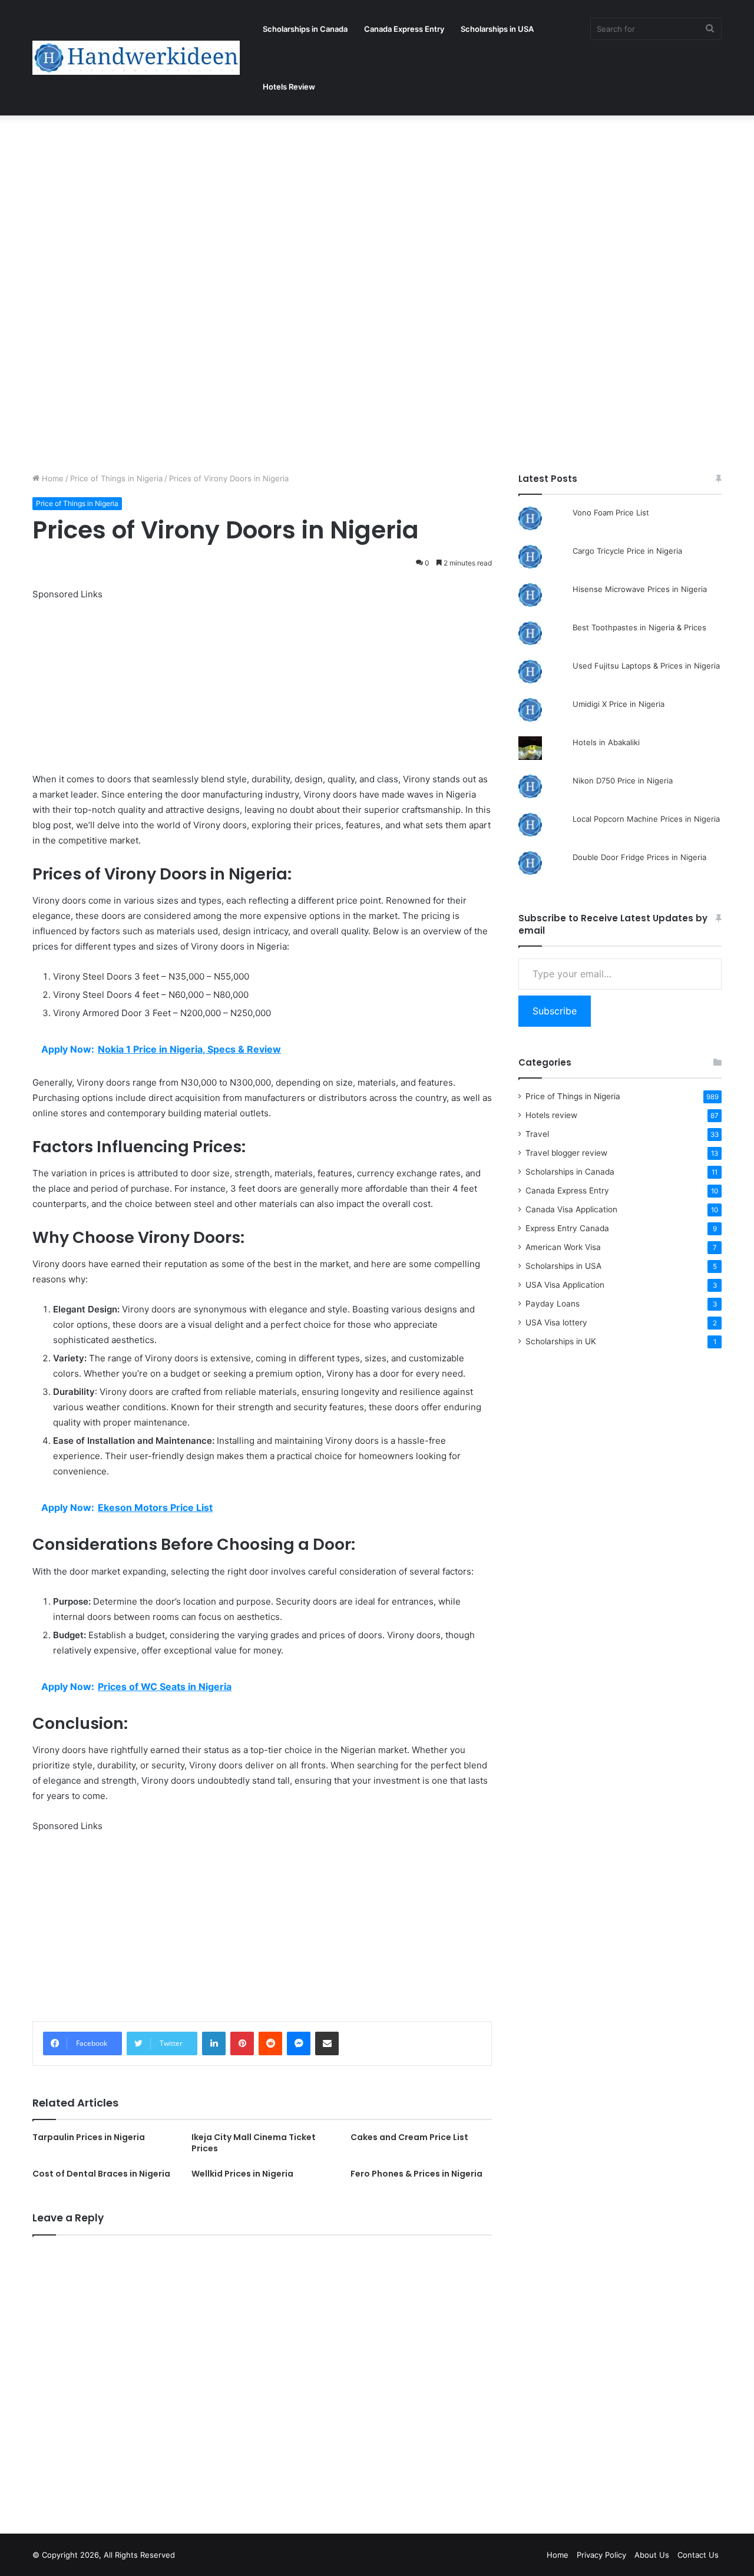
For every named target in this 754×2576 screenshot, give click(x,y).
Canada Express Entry (404, 29)
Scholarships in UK (561, 1341)
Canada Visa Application (571, 1209)
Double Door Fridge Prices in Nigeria (639, 857)
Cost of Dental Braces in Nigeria (101, 2174)
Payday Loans (553, 1304)
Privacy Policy (601, 2555)
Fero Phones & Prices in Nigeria (416, 2174)
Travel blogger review (566, 1153)
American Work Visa (563, 1247)
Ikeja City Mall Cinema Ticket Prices (254, 2143)
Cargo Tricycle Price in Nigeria (627, 551)
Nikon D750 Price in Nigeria (623, 781)
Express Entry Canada (567, 1228)
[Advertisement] (353, 203)
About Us (652, 2555)
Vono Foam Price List (611, 512)
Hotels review (551, 1115)
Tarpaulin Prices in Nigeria (89, 2137)
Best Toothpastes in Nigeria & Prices (639, 627)
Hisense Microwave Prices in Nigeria (640, 589)
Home (52, 478)
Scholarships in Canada (305, 29)
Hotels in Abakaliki (606, 742)
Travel (537, 1134)
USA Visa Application (565, 1285)
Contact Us (698, 2555)
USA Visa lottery (556, 1322)
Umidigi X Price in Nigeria (619, 704)
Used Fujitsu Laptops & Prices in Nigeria (646, 666)
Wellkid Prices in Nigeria (242, 2174)
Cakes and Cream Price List (409, 2137)
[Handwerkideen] (136, 58)
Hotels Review (289, 87)
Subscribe (555, 1011)
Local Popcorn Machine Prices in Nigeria (646, 819)
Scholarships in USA (497, 29)
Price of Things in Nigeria (116, 478)
